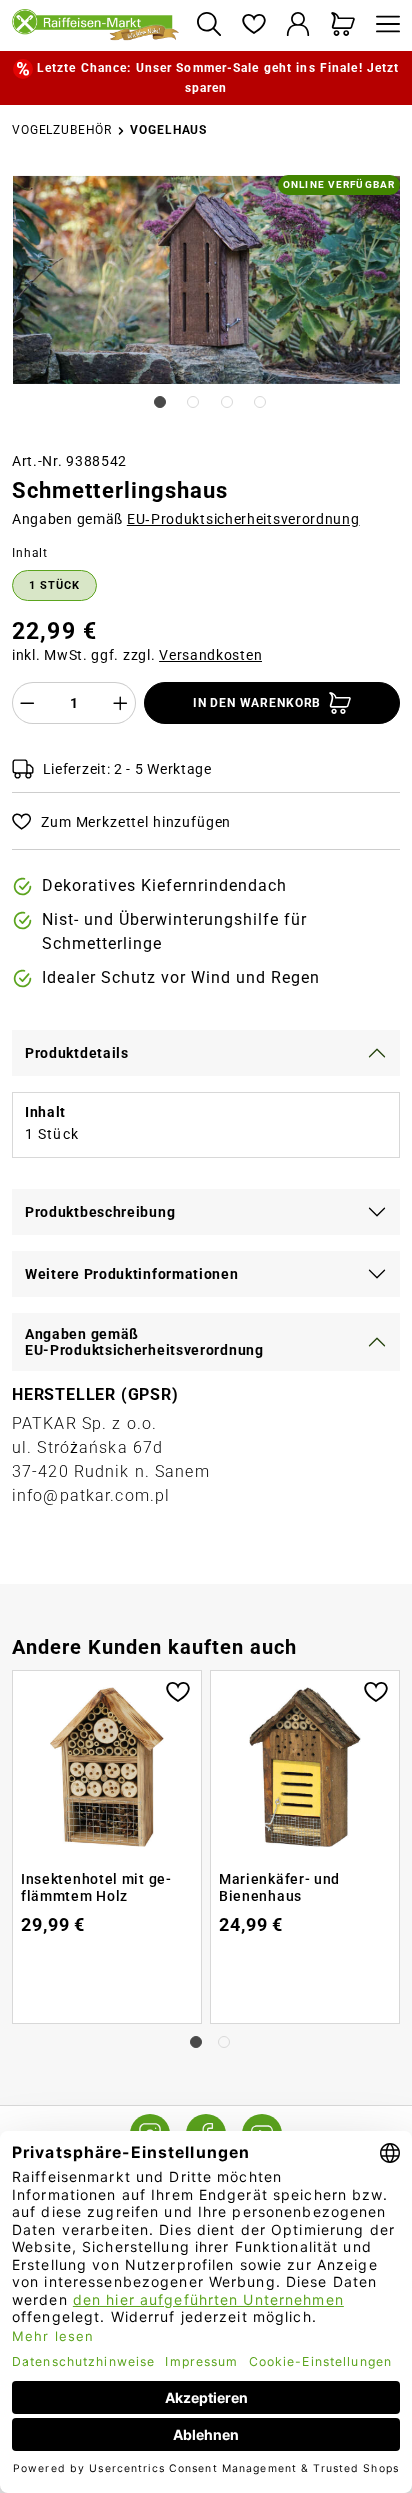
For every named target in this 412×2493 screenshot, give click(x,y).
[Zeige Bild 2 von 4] (193, 402)
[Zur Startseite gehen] (96, 26)
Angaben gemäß (186, 519)
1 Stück (54, 585)
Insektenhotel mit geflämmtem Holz (96, 1888)
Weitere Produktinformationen (132, 1274)
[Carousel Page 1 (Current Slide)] (196, 2042)
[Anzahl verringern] (27, 703)
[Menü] (383, 25)
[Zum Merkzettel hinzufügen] (178, 1690)
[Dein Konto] (298, 25)
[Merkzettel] (253, 25)
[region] (206, 305)
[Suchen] (208, 25)
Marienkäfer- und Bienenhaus (279, 1888)
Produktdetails (77, 1053)
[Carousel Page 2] (224, 2042)
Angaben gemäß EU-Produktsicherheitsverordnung (144, 1342)
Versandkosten (210, 655)
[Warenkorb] (343, 25)
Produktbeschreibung (100, 1212)
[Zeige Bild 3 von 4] (227, 402)
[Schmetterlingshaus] (207, 280)
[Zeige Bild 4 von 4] (260, 402)
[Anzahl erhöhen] (121, 703)
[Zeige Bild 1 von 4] (160, 402)
